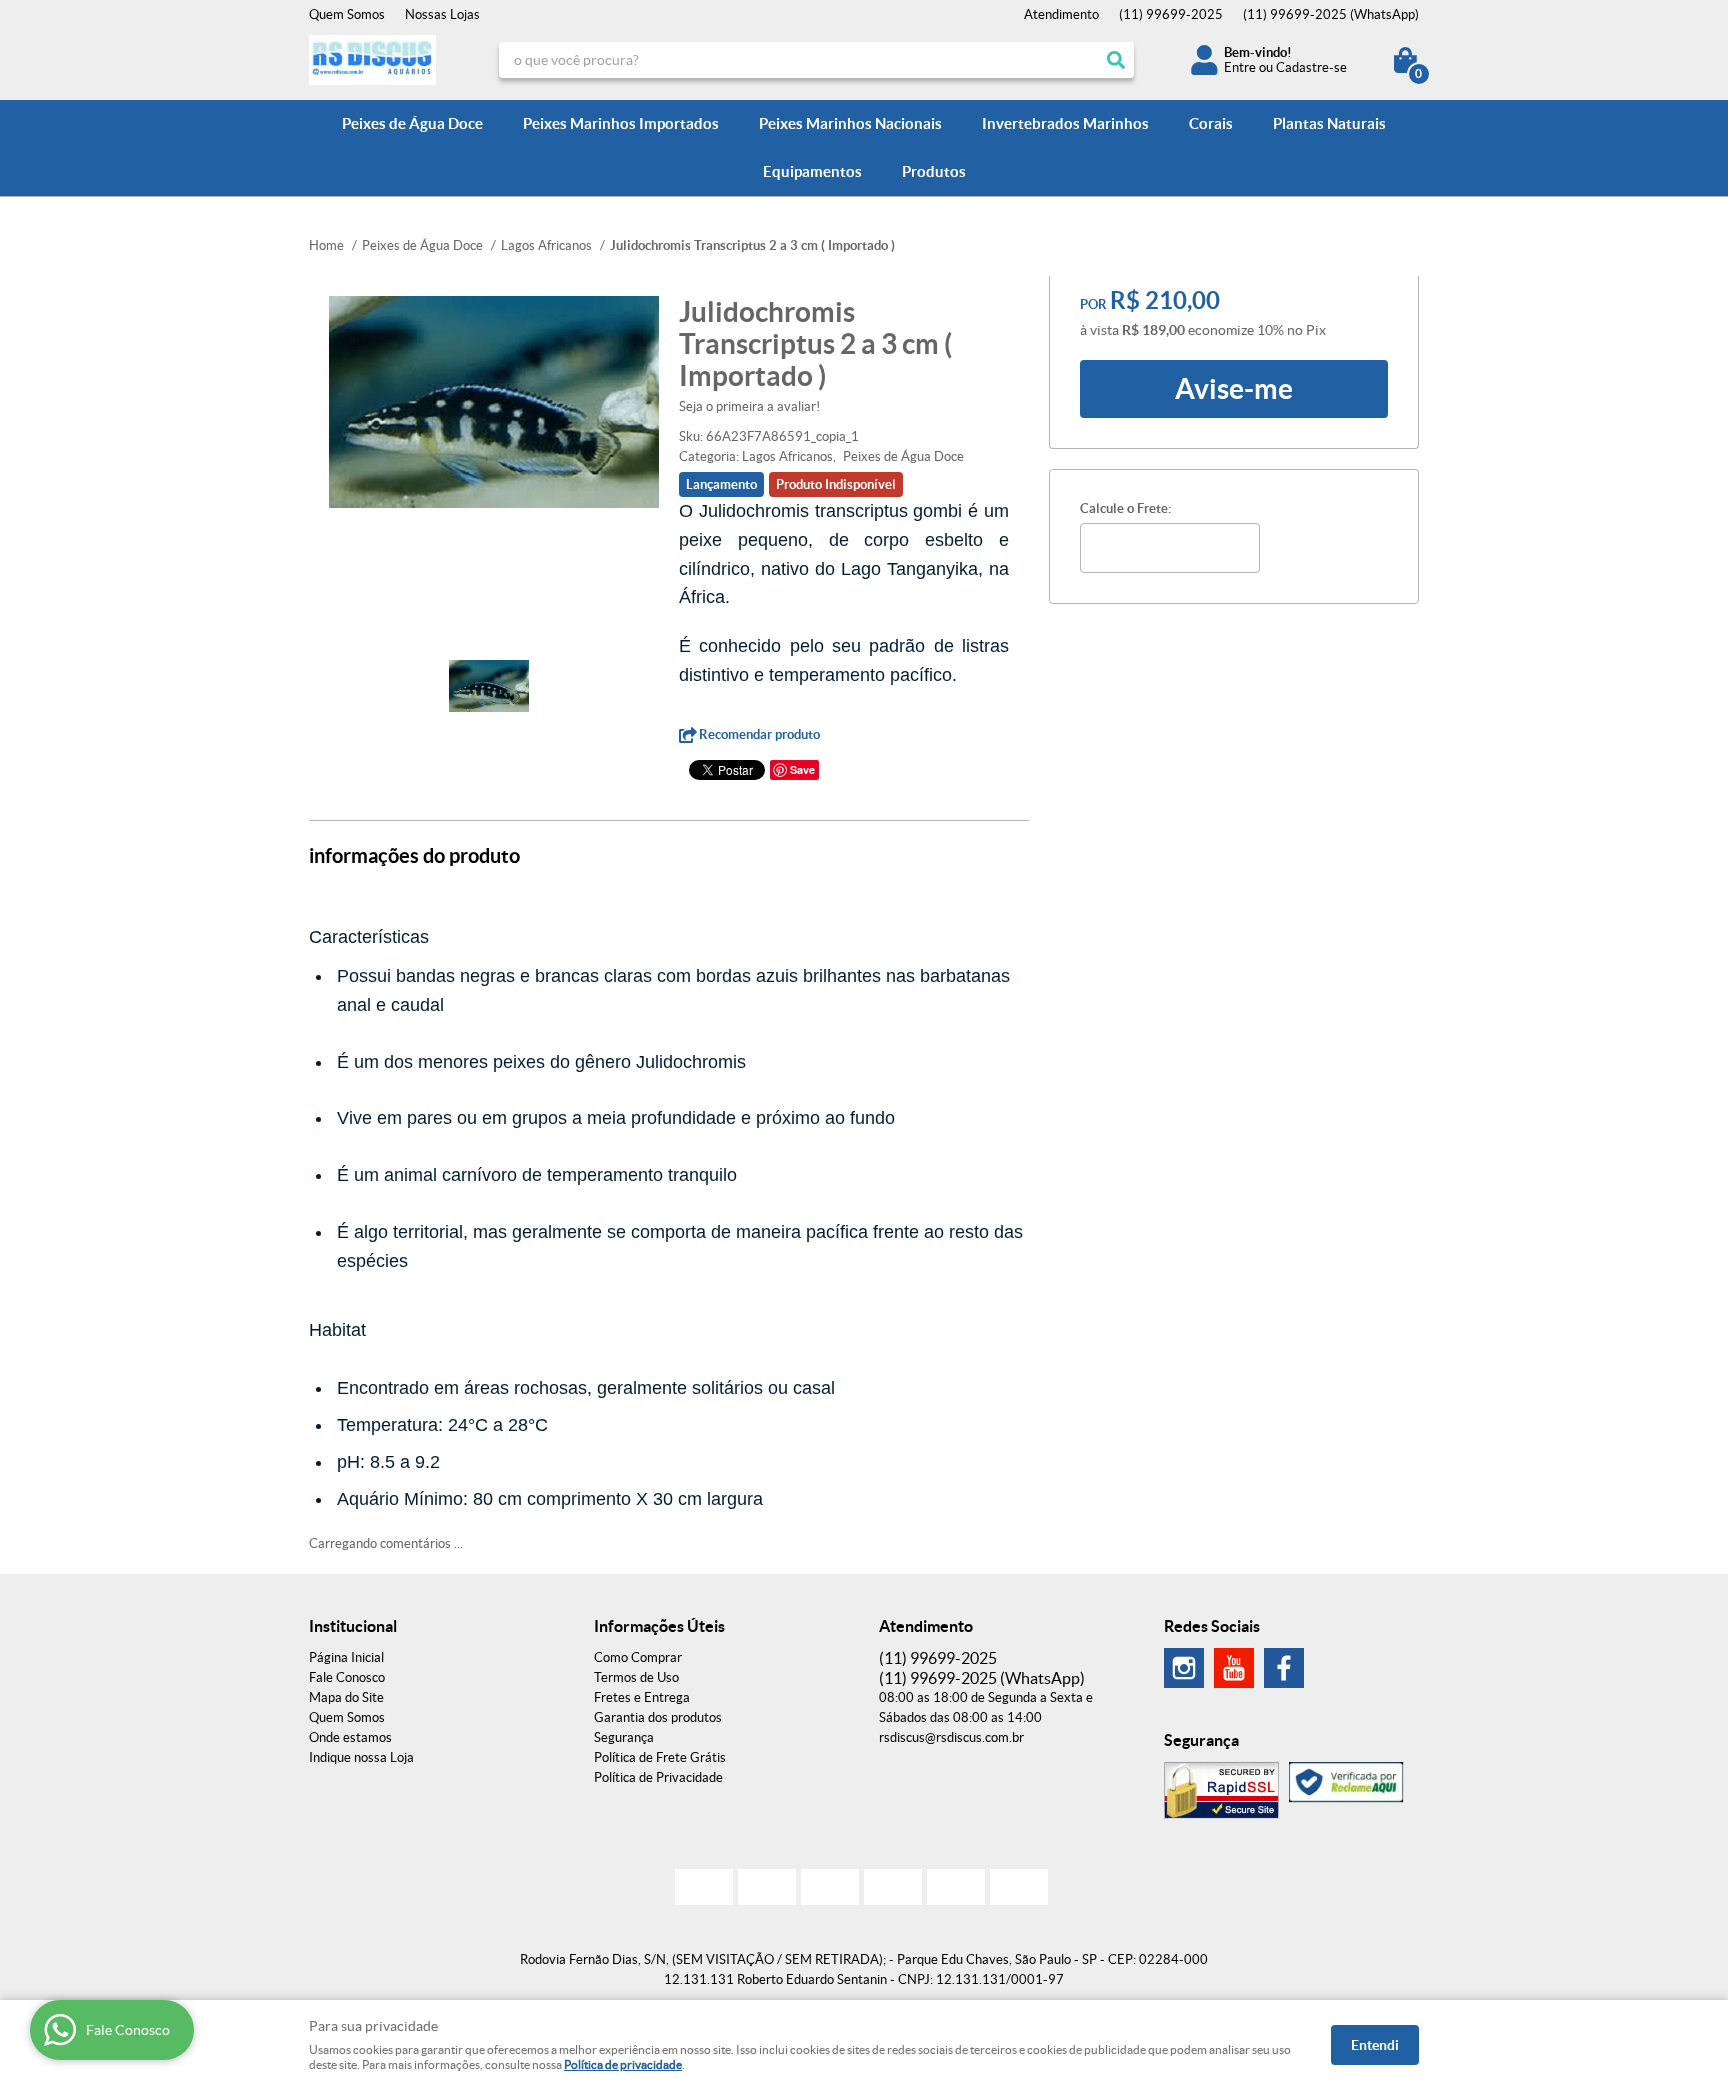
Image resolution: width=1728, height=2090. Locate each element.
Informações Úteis (659, 1626)
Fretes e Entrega (642, 1697)
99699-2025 (1171, 14)
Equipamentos (812, 171)
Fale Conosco (347, 1677)
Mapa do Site (346, 1697)
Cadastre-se (1311, 67)
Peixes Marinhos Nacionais (850, 123)
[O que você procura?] (1116, 60)
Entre (1240, 67)
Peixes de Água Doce (412, 123)
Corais (1211, 123)
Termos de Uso (636, 1677)
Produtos (934, 171)
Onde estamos (350, 1737)
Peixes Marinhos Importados (621, 123)
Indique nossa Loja (361, 1757)
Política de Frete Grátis (660, 1757)
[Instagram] (1184, 1668)
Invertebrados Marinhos (1065, 123)
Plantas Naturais (1329, 123)
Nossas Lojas (442, 14)
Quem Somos (347, 14)
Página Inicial (346, 1657)
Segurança (624, 1737)
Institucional (353, 1626)
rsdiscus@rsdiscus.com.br (951, 1737)
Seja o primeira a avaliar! (749, 406)
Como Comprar (638, 1657)
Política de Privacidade (658, 1777)
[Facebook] (1284, 1668)
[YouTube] (1234, 1668)
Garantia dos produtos (658, 1717)
